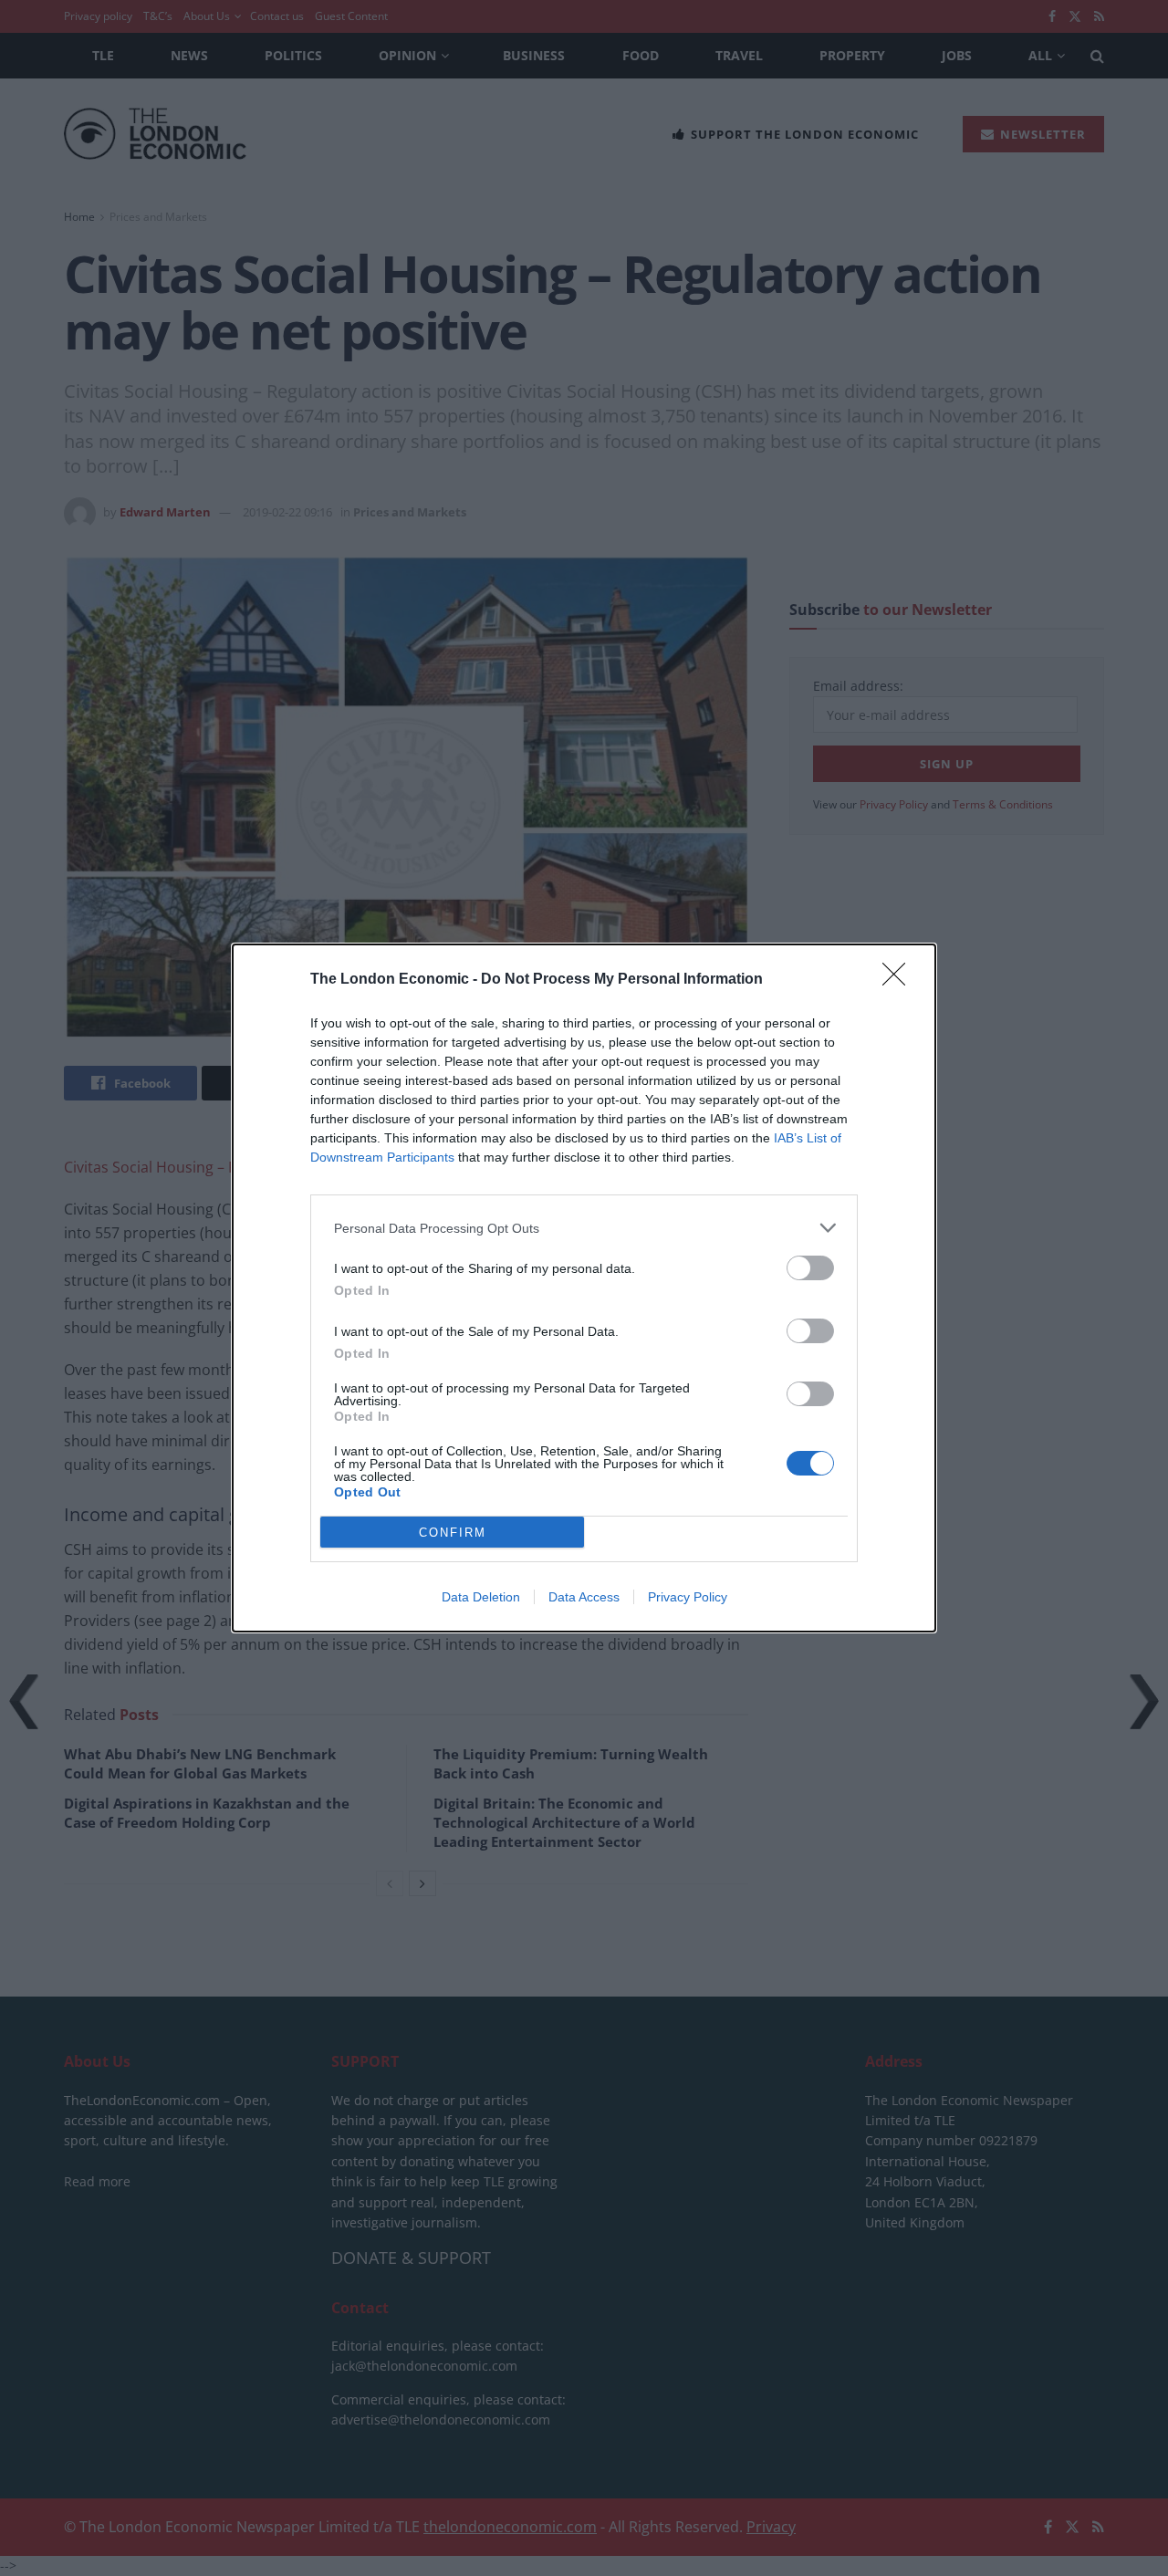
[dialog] (584, 1288)
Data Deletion (481, 1597)
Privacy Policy (688, 1597)
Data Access (584, 1597)
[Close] (900, 980)
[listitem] (584, 1228)
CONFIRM (453, 1533)
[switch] (810, 1268)
